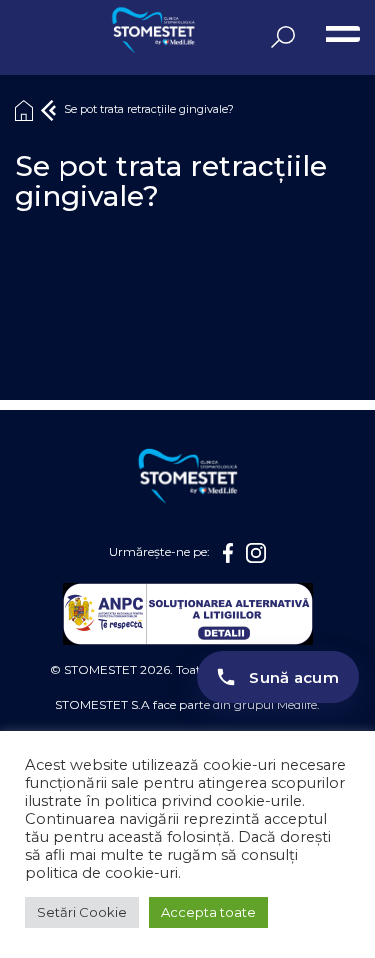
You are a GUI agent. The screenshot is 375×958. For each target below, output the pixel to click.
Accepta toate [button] (208, 912)
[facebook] (228, 552)
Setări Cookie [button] (82, 912)
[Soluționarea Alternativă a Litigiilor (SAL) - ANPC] (188, 614)
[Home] (24, 110)
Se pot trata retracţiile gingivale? (149, 109)
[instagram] (256, 552)
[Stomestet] (95, 32)
